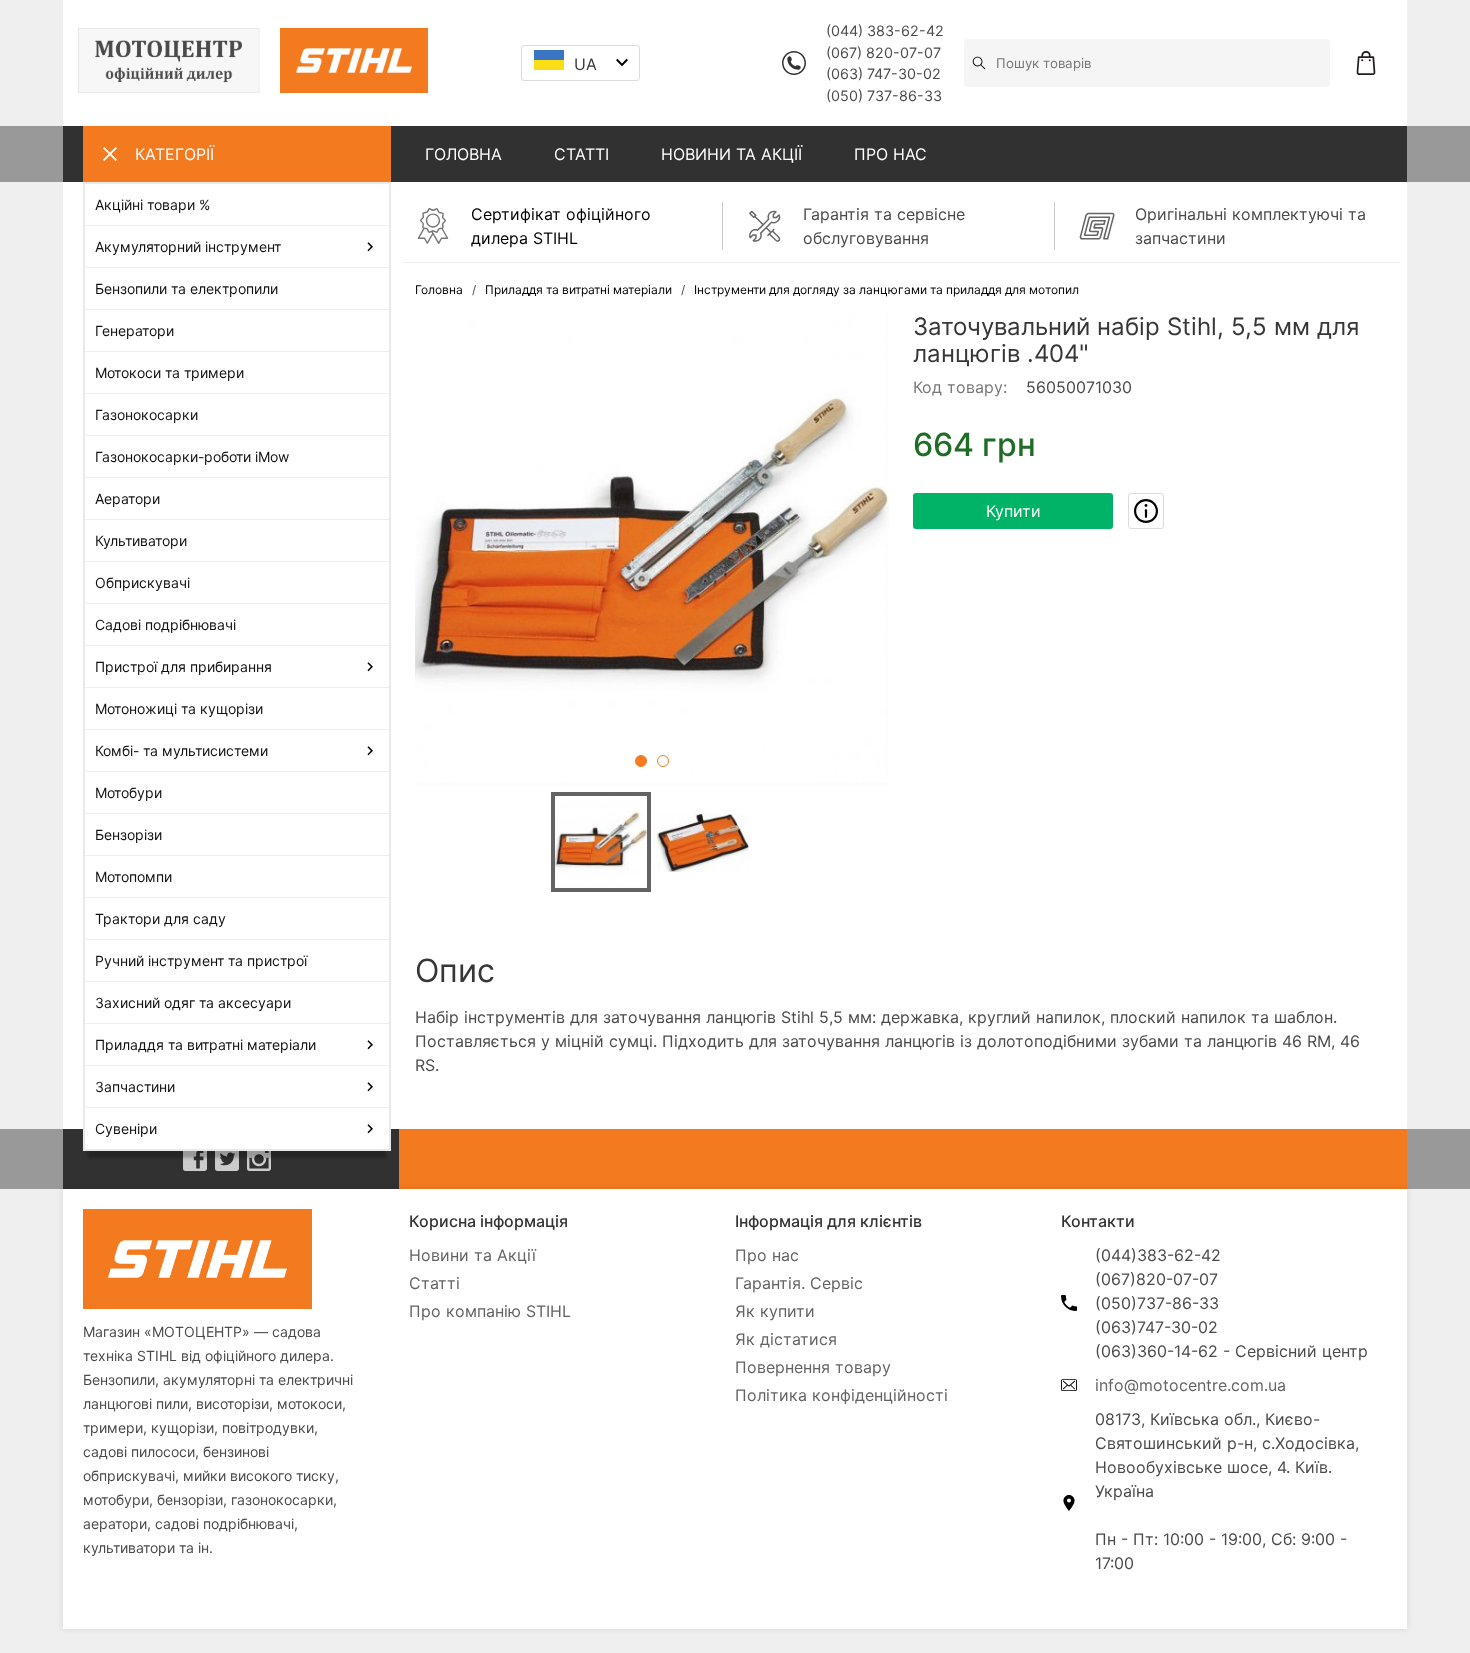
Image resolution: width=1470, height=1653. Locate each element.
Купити (1013, 511)
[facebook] (195, 1159)
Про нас (767, 1255)
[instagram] (259, 1159)
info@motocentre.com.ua (1190, 1385)
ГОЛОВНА (463, 154)
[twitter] (227, 1159)
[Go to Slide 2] (663, 761)
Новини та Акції (472, 1255)
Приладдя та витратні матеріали (578, 289)
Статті (434, 1283)
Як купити (775, 1311)
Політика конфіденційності (841, 1395)
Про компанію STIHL (490, 1311)
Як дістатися (786, 1339)
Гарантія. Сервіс (799, 1283)
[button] (652, 550)
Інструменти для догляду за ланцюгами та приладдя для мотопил (886, 289)
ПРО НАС (890, 154)
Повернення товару (813, 1367)
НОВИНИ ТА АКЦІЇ (731, 154)
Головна (439, 289)
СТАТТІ (581, 154)
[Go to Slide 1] (641, 761)
